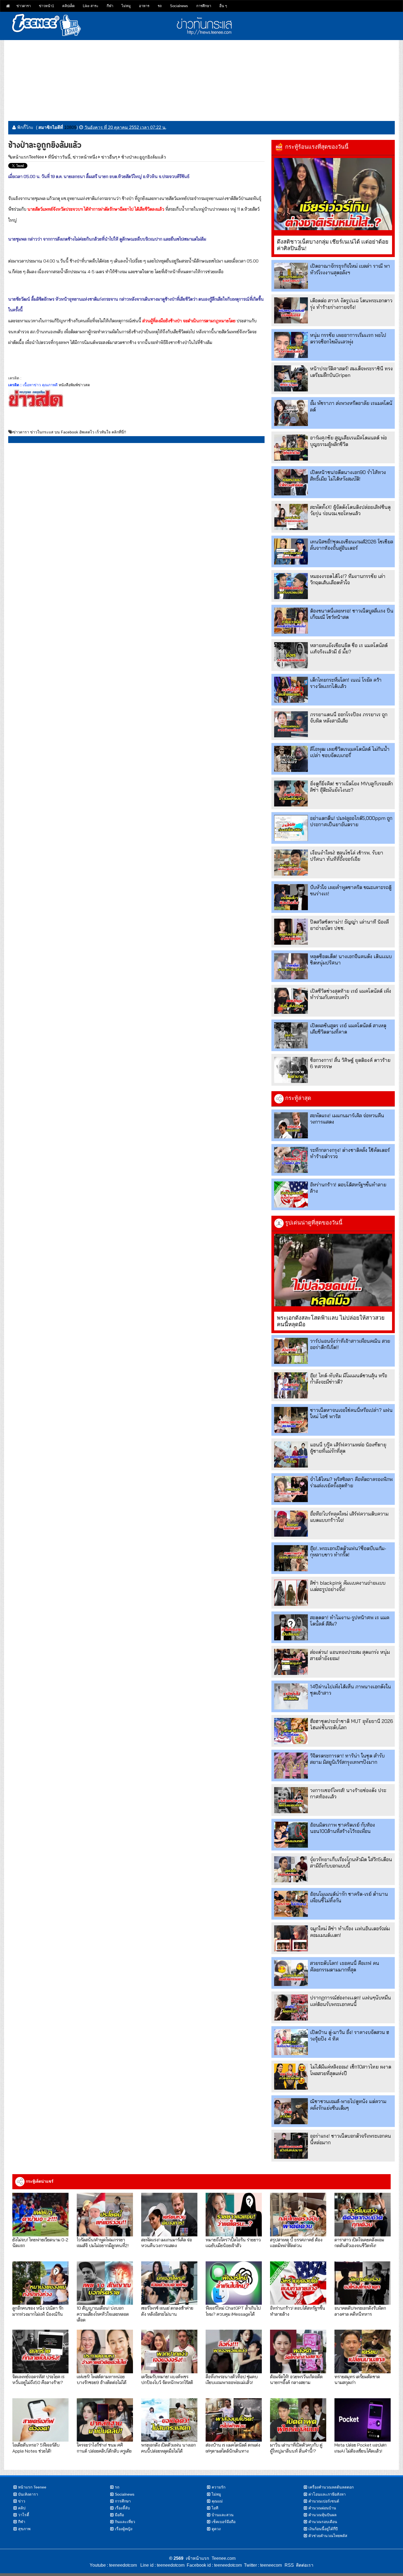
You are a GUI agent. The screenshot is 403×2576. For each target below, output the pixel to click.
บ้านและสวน (223, 2515)
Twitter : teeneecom (262, 2565)
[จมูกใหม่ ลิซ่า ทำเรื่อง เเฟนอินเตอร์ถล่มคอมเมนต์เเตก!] (291, 1938)
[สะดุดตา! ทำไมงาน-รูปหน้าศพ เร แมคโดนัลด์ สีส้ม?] (291, 1627)
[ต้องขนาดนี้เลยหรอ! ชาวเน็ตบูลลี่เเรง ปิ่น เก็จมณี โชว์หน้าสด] (291, 621)
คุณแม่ (217, 2501)
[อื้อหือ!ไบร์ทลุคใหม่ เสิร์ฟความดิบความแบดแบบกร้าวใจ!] (291, 1524)
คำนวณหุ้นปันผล (323, 2515)
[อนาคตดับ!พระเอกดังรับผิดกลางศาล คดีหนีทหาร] (363, 2283)
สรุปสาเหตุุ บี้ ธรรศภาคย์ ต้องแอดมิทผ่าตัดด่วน (296, 2242)
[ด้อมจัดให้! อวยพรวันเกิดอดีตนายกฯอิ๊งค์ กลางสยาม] (298, 2351)
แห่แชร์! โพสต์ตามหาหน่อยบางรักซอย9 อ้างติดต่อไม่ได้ (102, 2379)
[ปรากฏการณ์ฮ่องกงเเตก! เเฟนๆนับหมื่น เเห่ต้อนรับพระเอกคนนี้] (291, 2008)
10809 (70, 127)
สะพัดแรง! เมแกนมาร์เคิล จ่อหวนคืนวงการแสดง (167, 2242)
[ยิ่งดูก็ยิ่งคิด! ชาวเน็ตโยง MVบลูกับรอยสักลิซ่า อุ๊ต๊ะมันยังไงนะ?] (291, 793)
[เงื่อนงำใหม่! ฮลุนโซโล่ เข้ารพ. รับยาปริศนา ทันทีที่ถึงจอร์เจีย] (291, 863)
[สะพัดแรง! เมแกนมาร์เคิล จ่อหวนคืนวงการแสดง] (291, 1125)
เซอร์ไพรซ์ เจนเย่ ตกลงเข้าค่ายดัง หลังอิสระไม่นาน (167, 2311)
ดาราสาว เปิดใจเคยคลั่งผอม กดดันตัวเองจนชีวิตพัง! (359, 2242)
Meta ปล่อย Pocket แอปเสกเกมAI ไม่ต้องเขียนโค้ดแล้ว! (361, 2448)
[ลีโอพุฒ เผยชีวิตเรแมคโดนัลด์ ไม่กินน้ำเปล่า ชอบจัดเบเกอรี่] (291, 759)
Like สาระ (91, 6)
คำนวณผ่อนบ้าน (322, 2508)
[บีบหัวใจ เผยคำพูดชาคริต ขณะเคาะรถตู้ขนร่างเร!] (291, 897)
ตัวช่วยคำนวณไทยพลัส (328, 2536)
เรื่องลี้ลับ (122, 2508)
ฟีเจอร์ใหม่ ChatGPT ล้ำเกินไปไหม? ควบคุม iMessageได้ (233, 2311)
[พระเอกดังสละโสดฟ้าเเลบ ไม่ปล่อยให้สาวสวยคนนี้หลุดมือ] (333, 1270)
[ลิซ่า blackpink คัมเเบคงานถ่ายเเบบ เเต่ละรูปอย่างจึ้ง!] (291, 1593)
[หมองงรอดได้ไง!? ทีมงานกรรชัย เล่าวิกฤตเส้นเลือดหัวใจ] (291, 586)
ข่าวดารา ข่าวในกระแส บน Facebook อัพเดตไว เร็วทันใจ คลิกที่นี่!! (69, 432)
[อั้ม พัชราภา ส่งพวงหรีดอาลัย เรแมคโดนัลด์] (291, 413)
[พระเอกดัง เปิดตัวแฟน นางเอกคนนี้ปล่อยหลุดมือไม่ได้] (169, 2420)
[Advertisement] (201, 78)
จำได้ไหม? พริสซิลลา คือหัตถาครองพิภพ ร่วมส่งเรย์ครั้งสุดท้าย (351, 1482)
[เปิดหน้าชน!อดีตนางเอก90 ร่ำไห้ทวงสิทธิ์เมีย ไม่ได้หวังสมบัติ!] (291, 482)
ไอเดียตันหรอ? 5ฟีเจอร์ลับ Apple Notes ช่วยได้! (36, 2448)
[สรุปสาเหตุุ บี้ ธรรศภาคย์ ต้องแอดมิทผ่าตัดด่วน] (298, 2214)
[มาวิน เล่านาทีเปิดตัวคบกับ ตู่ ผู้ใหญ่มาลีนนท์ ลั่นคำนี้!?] (298, 2420)
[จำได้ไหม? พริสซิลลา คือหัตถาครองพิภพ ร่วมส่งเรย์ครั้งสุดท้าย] (291, 1489)
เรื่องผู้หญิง (124, 2529)
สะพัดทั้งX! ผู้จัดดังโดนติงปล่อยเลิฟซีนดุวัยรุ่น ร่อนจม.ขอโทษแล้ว (350, 510)
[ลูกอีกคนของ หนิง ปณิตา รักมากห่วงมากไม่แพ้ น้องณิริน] (40, 2283)
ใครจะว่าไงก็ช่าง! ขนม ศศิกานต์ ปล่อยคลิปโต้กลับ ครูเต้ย (104, 2448)
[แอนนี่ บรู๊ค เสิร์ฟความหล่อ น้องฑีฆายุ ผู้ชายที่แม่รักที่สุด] (291, 1455)
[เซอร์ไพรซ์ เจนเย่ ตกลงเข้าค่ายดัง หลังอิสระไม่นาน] (169, 2283)
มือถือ (119, 2515)
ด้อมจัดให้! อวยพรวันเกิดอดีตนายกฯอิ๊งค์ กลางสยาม (296, 2379)
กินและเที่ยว (125, 2522)
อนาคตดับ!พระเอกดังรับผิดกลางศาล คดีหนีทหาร (360, 2311)
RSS (289, 2565)
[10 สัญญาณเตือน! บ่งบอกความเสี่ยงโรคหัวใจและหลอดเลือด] (105, 2283)
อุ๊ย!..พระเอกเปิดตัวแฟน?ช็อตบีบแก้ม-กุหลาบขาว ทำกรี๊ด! (348, 1551)
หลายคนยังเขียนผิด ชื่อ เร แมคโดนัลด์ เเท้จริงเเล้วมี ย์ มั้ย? (349, 648)
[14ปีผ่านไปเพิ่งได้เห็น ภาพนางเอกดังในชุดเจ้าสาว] (291, 1696)
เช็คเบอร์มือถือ (224, 2522)
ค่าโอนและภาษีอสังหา (327, 2494)
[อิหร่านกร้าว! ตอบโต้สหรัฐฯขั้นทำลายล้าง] (291, 1194)
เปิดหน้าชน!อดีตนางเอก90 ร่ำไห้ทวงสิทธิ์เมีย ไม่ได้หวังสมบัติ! (348, 475)
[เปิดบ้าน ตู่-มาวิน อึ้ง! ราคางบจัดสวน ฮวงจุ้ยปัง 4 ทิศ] (291, 2042)
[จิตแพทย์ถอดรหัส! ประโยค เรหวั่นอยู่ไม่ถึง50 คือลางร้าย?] (40, 2351)
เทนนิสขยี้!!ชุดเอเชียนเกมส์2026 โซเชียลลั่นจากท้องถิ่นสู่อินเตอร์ (352, 545)
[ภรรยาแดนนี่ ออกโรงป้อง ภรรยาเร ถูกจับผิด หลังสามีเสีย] (291, 724)
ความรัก (218, 2487)
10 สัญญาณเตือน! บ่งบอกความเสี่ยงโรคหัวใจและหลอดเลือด (103, 2314)
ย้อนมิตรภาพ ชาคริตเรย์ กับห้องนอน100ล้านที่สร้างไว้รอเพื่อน (343, 1828)
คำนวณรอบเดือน (323, 2522)
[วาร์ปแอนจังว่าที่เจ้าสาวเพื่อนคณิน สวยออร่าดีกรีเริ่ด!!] (291, 1351)
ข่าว (22, 2501)
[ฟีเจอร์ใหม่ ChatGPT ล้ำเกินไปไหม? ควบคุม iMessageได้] (234, 2283)
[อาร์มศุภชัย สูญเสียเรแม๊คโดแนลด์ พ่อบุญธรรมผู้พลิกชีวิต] (291, 448)
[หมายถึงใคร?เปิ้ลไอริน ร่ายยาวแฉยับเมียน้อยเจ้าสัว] (234, 2214)
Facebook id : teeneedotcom (213, 2565)
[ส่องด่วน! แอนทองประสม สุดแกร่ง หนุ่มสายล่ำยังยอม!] (291, 1662)
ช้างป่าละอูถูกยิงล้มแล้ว (144, 157)
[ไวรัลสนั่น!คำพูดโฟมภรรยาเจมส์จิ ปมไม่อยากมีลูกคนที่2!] (105, 2214)
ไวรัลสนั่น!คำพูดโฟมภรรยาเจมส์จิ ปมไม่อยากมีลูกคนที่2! (103, 2242)
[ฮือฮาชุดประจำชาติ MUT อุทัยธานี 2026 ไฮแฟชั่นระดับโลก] (291, 1731)
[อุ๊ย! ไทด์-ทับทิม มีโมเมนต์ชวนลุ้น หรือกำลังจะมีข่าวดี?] (291, 1385)
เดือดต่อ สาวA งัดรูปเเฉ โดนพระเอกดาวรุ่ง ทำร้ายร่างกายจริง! (351, 304)
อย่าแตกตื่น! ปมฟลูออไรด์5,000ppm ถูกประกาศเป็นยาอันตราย (351, 821)
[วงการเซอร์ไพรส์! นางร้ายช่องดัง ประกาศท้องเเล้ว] (291, 1800)
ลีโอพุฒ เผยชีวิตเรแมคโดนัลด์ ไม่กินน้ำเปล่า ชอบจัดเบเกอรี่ (350, 752)
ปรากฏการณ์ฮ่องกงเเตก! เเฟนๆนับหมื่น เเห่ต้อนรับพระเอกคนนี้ (351, 2001)
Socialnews (179, 6)
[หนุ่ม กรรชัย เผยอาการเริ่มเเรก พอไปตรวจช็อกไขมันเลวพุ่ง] (291, 345)
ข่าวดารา (24, 6)
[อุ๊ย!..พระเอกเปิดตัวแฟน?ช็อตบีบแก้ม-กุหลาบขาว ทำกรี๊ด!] (291, 1558)
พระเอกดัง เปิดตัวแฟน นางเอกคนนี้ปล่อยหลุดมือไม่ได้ (168, 2448)
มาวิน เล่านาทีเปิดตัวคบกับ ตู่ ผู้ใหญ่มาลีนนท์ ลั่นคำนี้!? (296, 2448)
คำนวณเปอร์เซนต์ (324, 2501)
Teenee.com (224, 2558)
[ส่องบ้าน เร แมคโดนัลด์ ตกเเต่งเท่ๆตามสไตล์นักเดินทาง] (234, 2420)
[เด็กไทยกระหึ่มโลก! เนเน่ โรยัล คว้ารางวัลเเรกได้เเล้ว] (291, 690)
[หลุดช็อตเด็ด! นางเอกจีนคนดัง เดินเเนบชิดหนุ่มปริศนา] (291, 966)
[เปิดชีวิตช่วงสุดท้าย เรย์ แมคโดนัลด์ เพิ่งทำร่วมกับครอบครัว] (291, 1001)
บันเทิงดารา (28, 2494)
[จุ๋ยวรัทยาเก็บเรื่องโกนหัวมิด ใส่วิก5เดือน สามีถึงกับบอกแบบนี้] (291, 1869)
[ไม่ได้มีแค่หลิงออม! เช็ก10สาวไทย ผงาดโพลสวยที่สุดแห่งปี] (291, 2077)
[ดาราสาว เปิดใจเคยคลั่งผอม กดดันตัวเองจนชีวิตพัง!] (363, 2214)
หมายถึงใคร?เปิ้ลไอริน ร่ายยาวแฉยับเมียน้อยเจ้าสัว (233, 2242)
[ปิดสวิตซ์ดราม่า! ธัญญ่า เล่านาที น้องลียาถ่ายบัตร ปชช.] (291, 932)
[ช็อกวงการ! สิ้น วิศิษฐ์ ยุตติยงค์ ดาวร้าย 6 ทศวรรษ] (291, 1070)
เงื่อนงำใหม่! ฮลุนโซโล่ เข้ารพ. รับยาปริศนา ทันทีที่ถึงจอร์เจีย (347, 856)
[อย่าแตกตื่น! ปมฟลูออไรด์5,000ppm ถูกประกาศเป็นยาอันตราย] (291, 828)
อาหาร (144, 6)
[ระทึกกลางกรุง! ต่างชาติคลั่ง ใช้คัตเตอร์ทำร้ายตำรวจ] (291, 1160)
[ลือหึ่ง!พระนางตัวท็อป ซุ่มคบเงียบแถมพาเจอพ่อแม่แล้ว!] (234, 2351)
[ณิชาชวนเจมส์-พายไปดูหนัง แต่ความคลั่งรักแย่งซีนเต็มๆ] (291, 2111)
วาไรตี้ (24, 2515)
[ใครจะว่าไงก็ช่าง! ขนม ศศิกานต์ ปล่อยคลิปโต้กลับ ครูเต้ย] (105, 2420)
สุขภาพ (24, 2529)
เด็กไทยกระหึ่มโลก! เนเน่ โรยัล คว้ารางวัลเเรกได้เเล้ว (346, 683)
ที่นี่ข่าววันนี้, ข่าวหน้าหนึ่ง (73, 157)
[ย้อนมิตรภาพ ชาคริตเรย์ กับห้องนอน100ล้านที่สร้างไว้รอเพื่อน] (291, 1835)
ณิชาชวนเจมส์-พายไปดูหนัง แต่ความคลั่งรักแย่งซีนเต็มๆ (348, 2104)
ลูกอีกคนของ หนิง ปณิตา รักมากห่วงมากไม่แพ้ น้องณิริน (38, 2311)
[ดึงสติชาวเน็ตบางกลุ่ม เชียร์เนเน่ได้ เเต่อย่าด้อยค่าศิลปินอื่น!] (333, 194)
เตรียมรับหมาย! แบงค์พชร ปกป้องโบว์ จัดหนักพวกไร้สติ (167, 2379)
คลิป (22, 2508)
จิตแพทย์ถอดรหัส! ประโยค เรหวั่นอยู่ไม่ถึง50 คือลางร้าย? (38, 2379)
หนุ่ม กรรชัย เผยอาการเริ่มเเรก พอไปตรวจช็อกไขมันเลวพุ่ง (348, 338)
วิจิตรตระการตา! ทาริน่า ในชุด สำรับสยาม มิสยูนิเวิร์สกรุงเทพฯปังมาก (347, 1759)
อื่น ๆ (223, 6)
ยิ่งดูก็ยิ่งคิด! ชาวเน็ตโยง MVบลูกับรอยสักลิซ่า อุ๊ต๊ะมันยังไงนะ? (351, 787)
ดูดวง (216, 2529)
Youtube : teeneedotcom (113, 2565)
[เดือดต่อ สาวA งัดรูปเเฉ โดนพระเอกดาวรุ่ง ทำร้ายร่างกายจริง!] (291, 310)
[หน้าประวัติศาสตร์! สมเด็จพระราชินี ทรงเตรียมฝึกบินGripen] (291, 378)
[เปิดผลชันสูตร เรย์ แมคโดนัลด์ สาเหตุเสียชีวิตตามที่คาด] (291, 1035)
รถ (160, 6)
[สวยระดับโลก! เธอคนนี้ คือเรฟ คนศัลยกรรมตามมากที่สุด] (291, 1973)
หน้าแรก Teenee (32, 2487)
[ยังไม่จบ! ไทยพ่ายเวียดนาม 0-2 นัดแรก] (40, 2214)
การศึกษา (204, 6)
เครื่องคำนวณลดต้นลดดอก (331, 2487)
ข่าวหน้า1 (46, 6)
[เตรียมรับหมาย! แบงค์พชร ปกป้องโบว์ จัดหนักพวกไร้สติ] (169, 2351)
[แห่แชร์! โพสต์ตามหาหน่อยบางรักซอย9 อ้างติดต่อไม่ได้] (105, 2351)
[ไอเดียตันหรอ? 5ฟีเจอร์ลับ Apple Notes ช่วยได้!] (40, 2420)
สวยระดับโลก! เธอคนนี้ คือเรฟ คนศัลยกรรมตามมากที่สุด (345, 1966)
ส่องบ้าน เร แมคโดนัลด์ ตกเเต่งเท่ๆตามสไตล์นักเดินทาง (233, 2448)
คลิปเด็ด (68, 6)
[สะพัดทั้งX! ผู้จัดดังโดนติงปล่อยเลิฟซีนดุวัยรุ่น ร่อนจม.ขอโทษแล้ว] (291, 517)
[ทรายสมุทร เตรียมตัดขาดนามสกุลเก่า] (363, 2351)
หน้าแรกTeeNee (28, 157)
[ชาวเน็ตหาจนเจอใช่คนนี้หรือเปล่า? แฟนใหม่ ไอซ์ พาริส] (291, 1420)
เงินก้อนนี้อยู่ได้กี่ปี (323, 2529)
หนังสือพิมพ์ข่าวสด (74, 385)
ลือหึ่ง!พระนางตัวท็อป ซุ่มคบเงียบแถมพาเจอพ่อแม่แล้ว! (232, 2379)
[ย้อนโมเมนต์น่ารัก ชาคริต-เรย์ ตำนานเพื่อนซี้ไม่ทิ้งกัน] (291, 1904)
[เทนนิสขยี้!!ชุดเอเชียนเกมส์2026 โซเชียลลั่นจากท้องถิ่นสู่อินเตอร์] (291, 551)
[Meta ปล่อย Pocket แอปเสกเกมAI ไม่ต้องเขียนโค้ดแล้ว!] (363, 2420)
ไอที (215, 2508)
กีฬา (110, 6)
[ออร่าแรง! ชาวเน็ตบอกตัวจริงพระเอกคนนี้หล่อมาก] (291, 2146)
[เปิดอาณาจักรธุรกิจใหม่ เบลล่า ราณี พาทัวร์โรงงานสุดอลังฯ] (291, 276)
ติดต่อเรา (304, 2565)
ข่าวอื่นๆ (109, 157)
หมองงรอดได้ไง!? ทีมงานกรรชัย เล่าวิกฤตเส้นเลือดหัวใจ (348, 579)
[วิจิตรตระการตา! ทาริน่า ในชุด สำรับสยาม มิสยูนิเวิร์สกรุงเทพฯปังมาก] (291, 1766)
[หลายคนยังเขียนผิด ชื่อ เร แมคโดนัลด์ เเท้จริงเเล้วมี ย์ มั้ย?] (291, 655)
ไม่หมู (126, 6)
